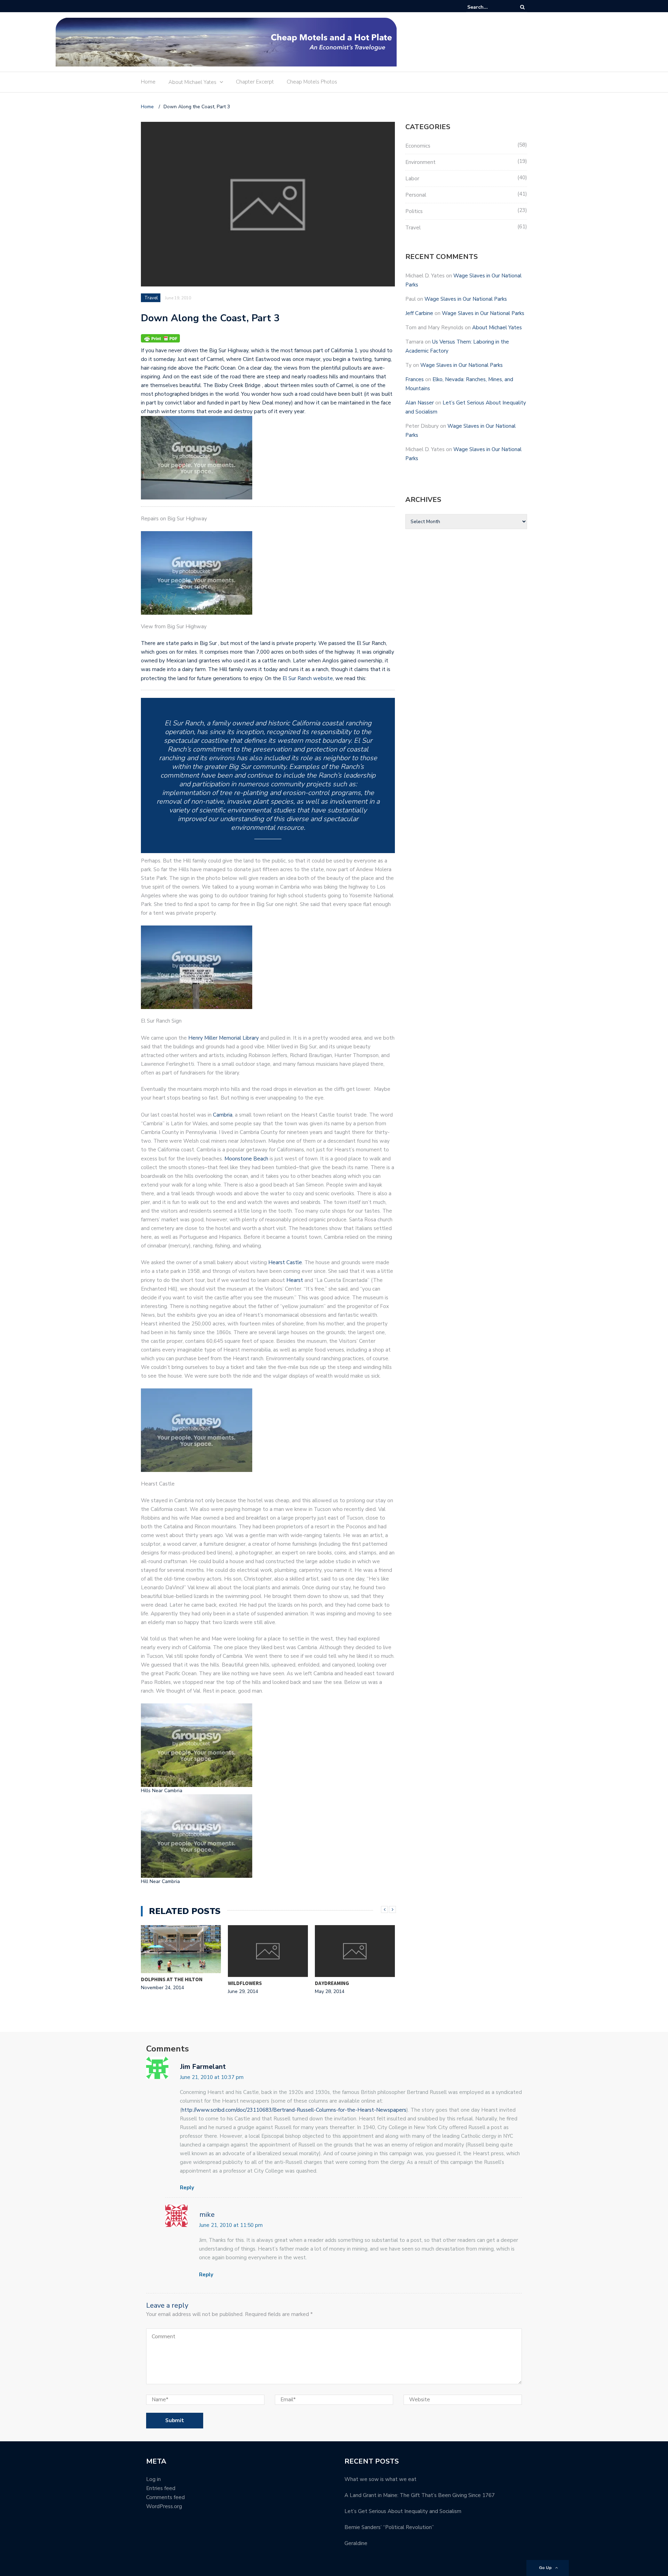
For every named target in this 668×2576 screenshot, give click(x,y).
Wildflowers (245, 1983)
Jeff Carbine (419, 313)
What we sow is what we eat (380, 2479)
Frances (415, 379)
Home (148, 82)
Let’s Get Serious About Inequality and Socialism (403, 2511)
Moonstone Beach (246, 1159)
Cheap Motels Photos (312, 82)
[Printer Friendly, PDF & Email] (160, 338)
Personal (416, 195)
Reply (187, 2188)
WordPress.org (164, 2506)
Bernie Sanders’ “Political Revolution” (389, 2527)
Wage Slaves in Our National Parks (466, 299)
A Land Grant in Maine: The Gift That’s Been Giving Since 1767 (420, 2495)
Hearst (295, 1280)
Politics (414, 211)
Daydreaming (332, 1983)
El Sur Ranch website (308, 678)
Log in (153, 2479)
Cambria (223, 1115)
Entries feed (161, 2488)
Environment (420, 162)
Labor (412, 179)
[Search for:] (488, 7)
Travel (151, 298)
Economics (418, 146)
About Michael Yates (192, 82)
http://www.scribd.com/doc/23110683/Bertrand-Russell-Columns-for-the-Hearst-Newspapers (294, 2110)
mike (207, 2215)
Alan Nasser (420, 403)
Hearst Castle (285, 1262)
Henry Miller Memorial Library (224, 1038)
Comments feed (165, 2497)
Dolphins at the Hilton (172, 1979)
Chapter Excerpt (255, 82)
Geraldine (356, 2543)
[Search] (522, 7)
